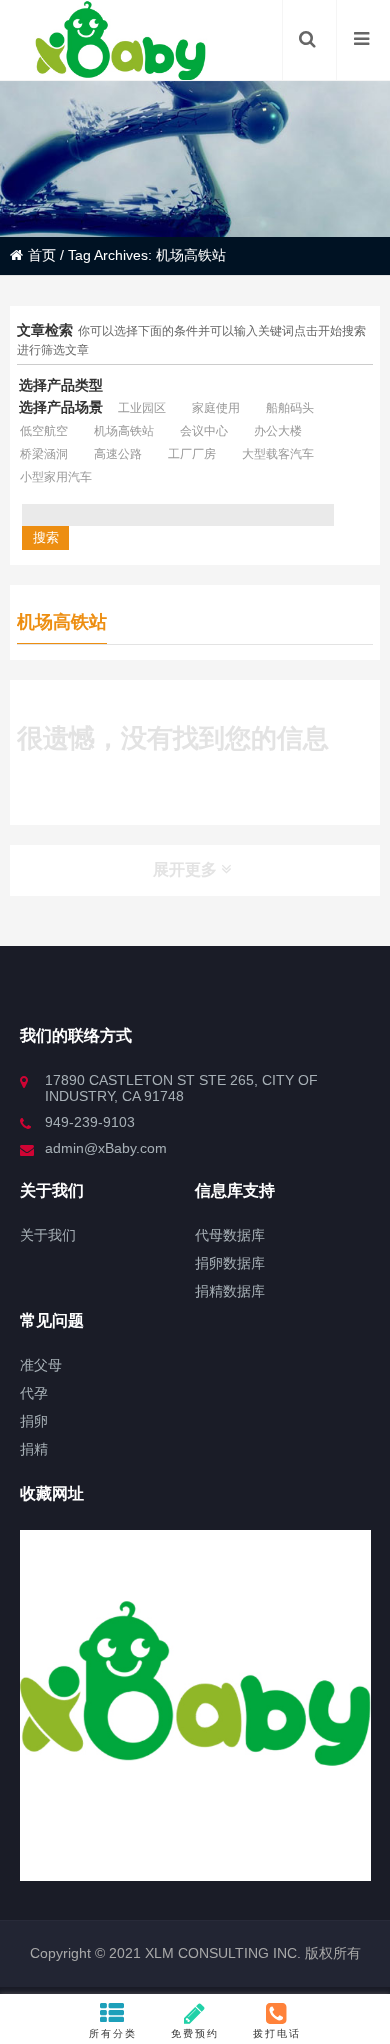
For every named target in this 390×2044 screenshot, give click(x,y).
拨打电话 (277, 2033)
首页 (42, 255)
